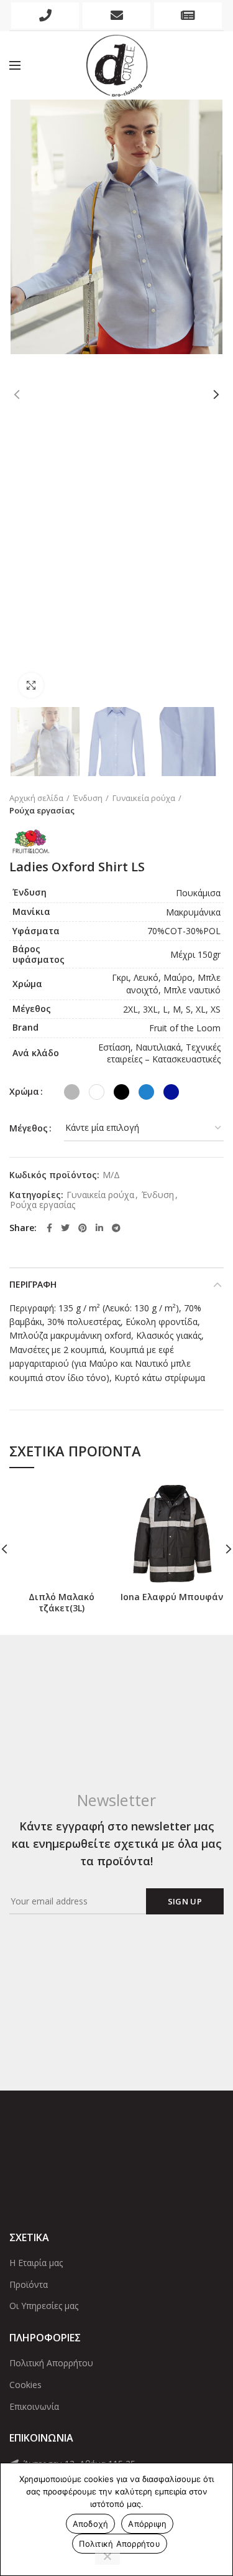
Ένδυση (88, 798)
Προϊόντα (29, 2284)
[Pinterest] (83, 1228)
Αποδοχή (91, 2524)
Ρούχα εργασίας (42, 810)
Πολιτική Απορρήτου (51, 2363)
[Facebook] (49, 1228)
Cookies (25, 2385)
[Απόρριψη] (107, 2557)
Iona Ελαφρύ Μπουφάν (172, 1597)
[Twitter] (65, 1228)
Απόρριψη (147, 2524)
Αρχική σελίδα (36, 798)
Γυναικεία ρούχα (144, 798)
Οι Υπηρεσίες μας (44, 2306)
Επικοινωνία (34, 2406)
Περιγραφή (33, 1284)
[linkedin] (99, 1228)
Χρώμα (24, 1091)
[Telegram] (116, 1228)
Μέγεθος (29, 1128)
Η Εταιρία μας (36, 2263)
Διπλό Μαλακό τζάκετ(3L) (62, 1603)
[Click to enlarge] (31, 685)
